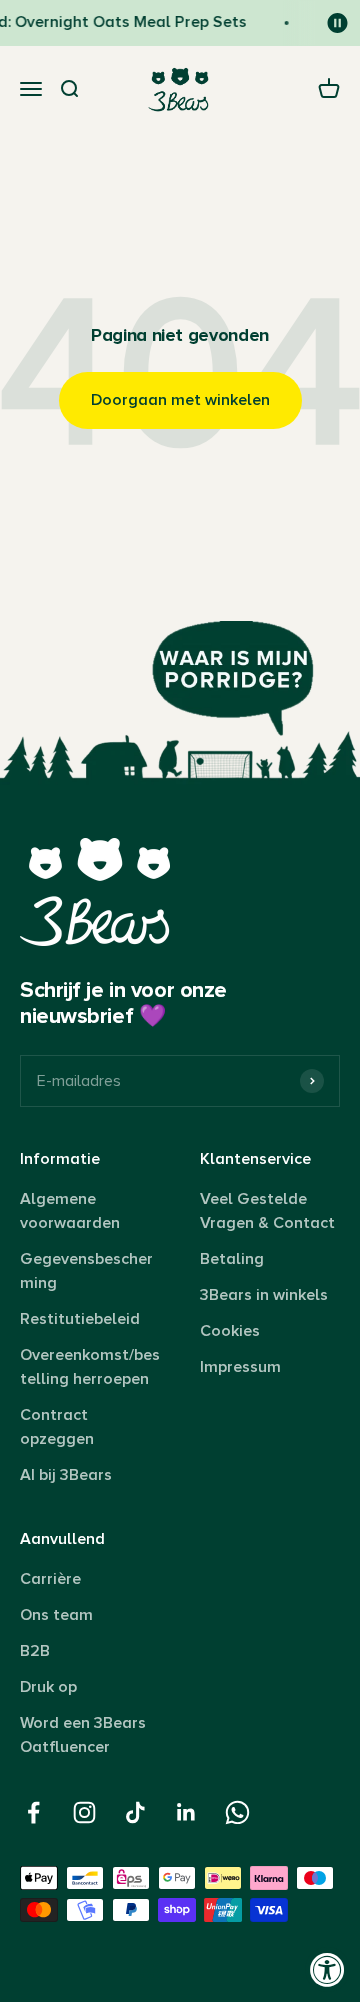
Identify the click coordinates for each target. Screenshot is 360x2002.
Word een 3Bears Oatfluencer (83, 1735)
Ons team (56, 1615)
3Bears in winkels (264, 1295)
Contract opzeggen (57, 1427)
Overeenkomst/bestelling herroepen (90, 1367)
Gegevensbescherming (86, 1271)
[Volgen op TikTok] (135, 1812)
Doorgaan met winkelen (180, 400)
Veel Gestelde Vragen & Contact (267, 1211)
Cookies (230, 1331)
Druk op (48, 1687)
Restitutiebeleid (80, 1319)
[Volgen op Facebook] (33, 1812)
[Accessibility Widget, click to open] (327, 1969)
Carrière (50, 1579)
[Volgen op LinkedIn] (186, 1812)
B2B (35, 1651)
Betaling (232, 1259)
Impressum (240, 1367)
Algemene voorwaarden (70, 1211)
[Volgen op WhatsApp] (237, 1812)
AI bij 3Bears (66, 1475)
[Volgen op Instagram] (84, 1812)
